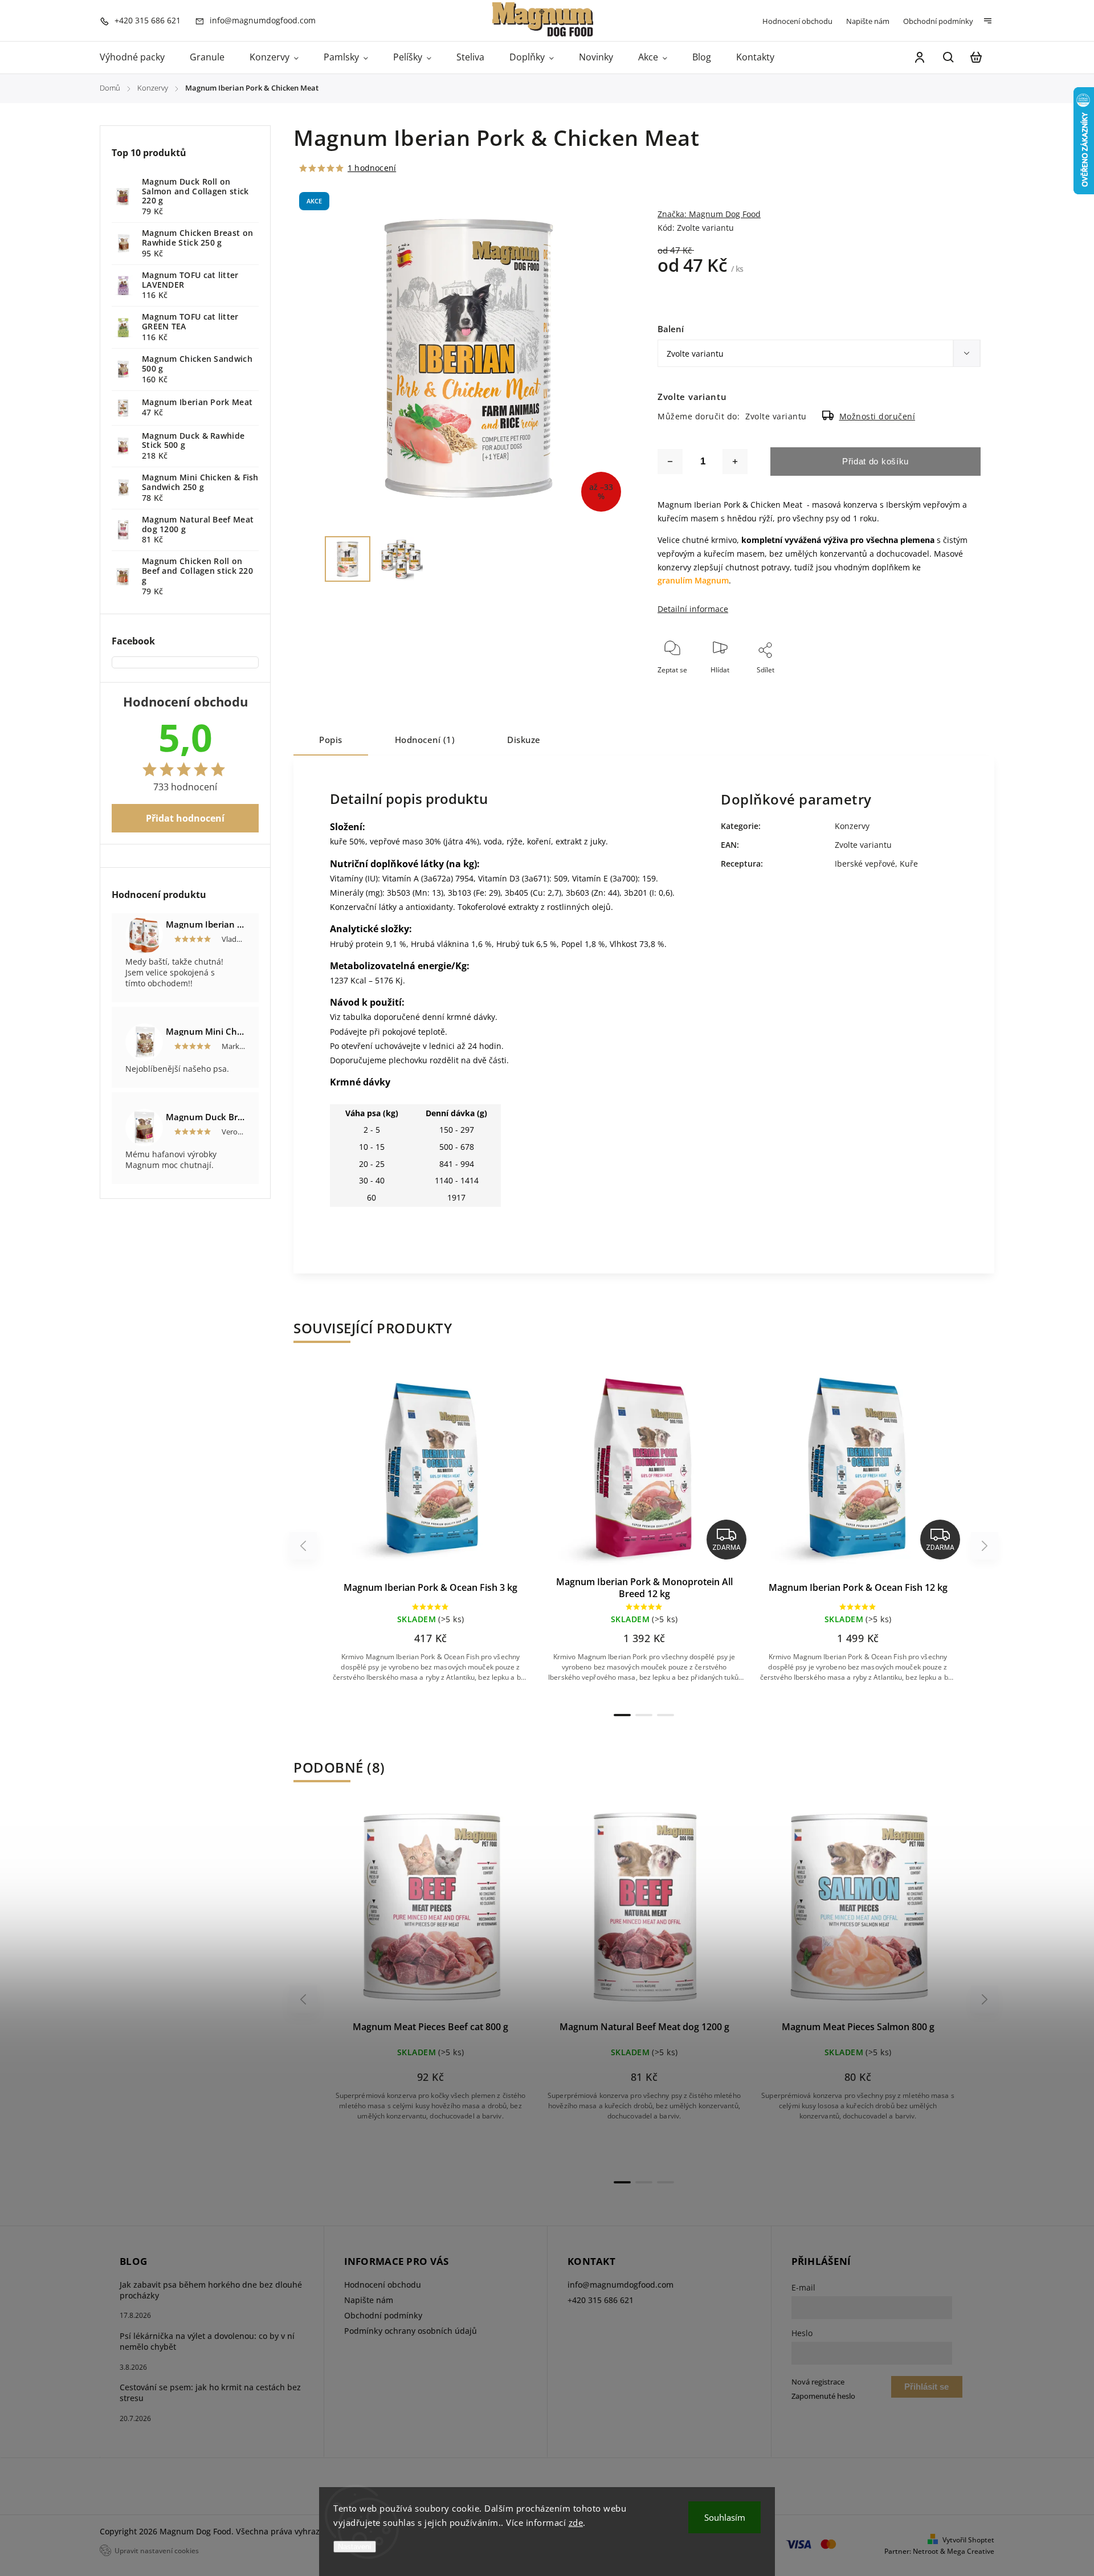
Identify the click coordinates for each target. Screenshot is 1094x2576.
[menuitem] (138, 58)
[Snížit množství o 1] (670, 462)
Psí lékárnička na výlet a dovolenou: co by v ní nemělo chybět (207, 2341)
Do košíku (403, 1473)
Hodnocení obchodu (797, 21)
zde (576, 2522)
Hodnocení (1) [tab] (425, 740)
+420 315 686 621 (601, 2300)
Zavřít (945, 685)
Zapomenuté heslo (823, 2396)
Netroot (926, 2551)
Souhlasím (725, 2517)
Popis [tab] (331, 740)
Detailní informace (693, 609)
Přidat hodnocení (185, 818)
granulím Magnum (693, 580)
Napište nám (868, 21)
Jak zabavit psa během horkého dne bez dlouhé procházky (211, 2290)
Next (985, 1546)
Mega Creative (971, 2551)
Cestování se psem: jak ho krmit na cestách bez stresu (210, 2393)
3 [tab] (666, 1715)
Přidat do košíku (875, 461)
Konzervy (852, 826)
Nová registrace (818, 2382)
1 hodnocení (372, 168)
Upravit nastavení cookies (157, 2550)
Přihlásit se (926, 2387)
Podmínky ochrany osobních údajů (411, 2331)
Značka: (709, 214)
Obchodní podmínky (938, 21)
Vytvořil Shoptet (968, 2540)
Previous (305, 1546)
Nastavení (355, 2547)
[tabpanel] (430, 1534)
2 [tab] (644, 1715)
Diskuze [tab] (524, 740)
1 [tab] (622, 1715)
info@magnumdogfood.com (621, 2285)
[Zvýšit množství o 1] (735, 462)
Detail (458, 1473)
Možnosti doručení (877, 416)
